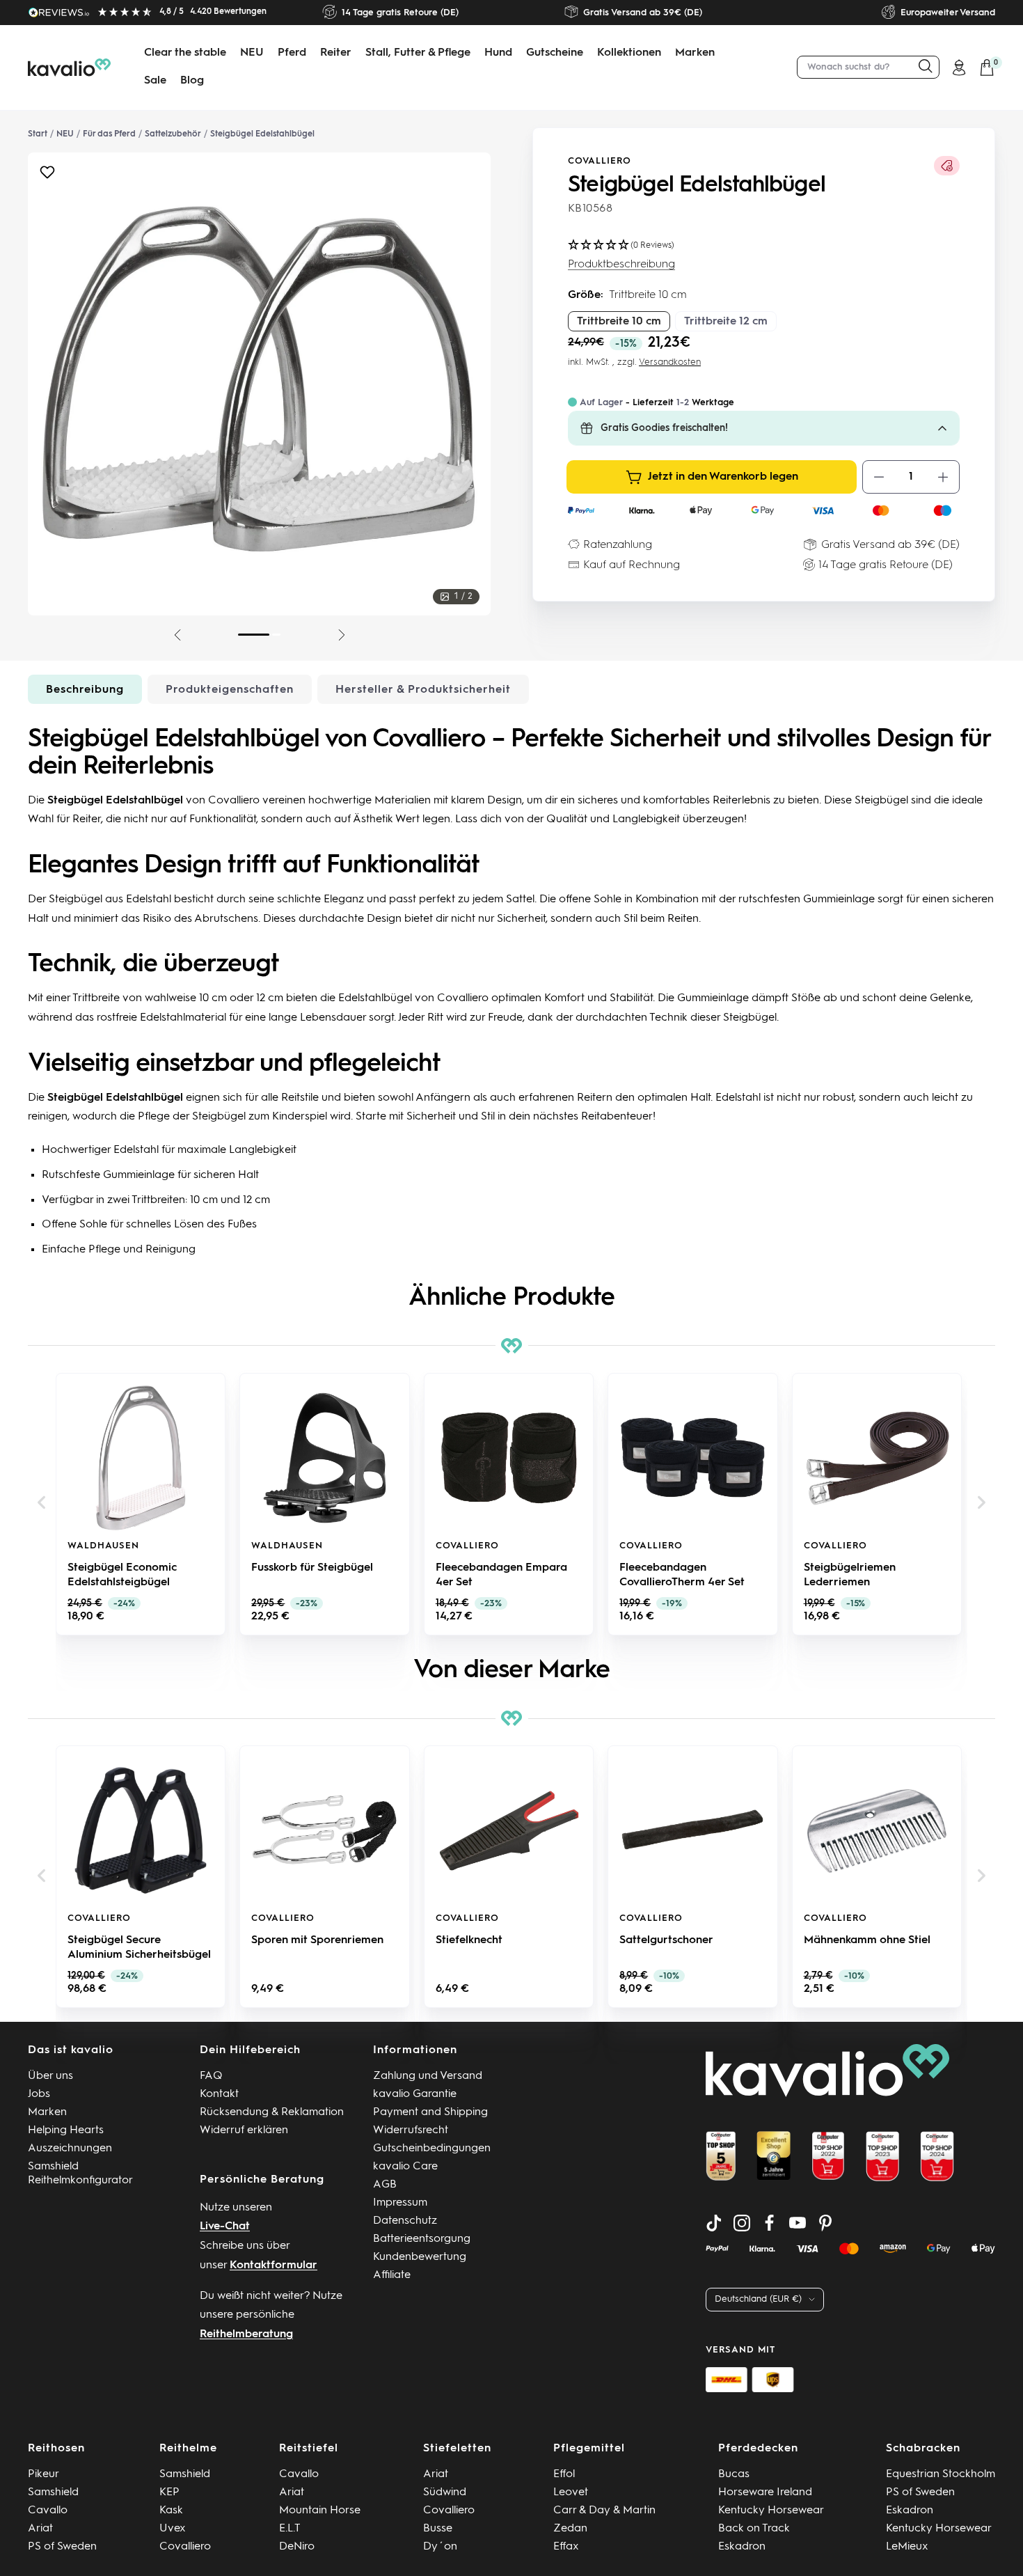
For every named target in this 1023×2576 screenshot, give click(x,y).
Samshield (53, 2492)
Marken (695, 53)
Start (38, 134)
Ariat (40, 2529)
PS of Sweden (62, 2547)
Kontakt (219, 2094)
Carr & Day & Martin (604, 2511)
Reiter (336, 53)
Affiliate (392, 2275)
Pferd (292, 53)
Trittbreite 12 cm (726, 322)
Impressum (400, 2203)
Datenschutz (405, 2221)
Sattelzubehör (173, 134)
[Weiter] (342, 635)
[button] (42, 1503)
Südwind (445, 2492)
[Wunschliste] (47, 176)
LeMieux (907, 2547)
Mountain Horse (320, 2511)
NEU (252, 53)
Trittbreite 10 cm (619, 322)
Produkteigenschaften (230, 690)
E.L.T (290, 2529)
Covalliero (600, 161)
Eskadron (742, 2547)
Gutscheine (555, 53)
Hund (498, 53)
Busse (438, 2529)
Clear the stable (185, 53)
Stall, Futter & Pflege (418, 53)
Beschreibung (85, 690)
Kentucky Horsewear (771, 2511)
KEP (169, 2492)
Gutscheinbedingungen (432, 2149)
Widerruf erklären (244, 2130)
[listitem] (141, 1504)
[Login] (959, 68)
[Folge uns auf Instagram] (742, 2223)
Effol (564, 2474)
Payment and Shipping (430, 2112)
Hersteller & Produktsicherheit (423, 690)
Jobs (39, 2094)
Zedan (570, 2529)
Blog (192, 81)
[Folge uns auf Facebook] (770, 2223)
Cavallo (48, 2511)
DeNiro (297, 2547)
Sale (155, 81)
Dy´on (440, 2547)
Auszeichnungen (70, 2149)
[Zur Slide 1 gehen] (254, 635)
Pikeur (43, 2474)
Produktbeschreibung (621, 265)
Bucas (734, 2474)
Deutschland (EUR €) (758, 2299)
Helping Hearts (66, 2130)
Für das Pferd (109, 134)
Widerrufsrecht (411, 2130)
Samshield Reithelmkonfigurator (80, 2174)
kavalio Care (405, 2167)
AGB (385, 2185)
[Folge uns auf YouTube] (798, 2223)
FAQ (211, 2076)
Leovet (571, 2492)
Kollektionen (629, 53)
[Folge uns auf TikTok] (714, 2223)
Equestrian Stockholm (941, 2474)
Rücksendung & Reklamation (272, 2112)
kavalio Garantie (415, 2094)
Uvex (173, 2529)
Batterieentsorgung (422, 2239)
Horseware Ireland (765, 2492)
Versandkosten (670, 362)
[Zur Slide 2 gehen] (276, 635)
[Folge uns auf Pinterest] (825, 2223)
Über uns (50, 2076)
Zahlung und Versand (428, 2076)
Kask (171, 2511)
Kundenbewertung (420, 2257)
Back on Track (754, 2529)
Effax (566, 2547)
